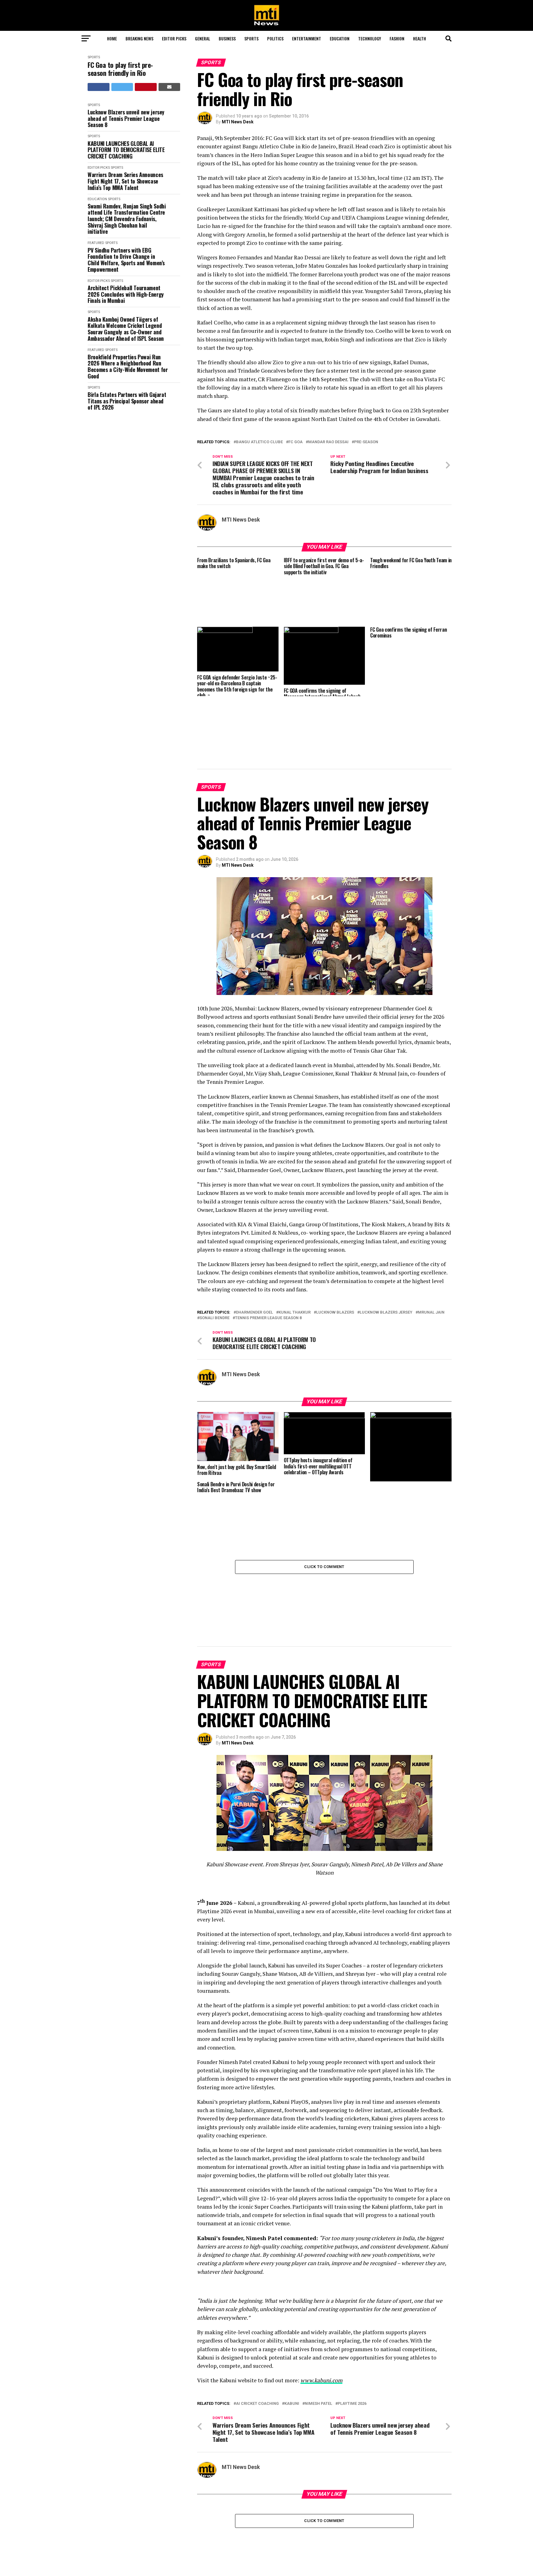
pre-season (366, 442)
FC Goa (295, 442)
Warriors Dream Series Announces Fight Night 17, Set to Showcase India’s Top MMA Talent (125, 181)
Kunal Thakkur (295, 1268)
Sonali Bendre (215, 1273)
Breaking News (139, 38)
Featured (96, 243)
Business (227, 38)
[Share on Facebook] (99, 87)
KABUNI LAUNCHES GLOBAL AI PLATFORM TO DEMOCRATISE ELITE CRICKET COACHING (126, 150)
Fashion (397, 38)
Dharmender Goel (254, 1268)
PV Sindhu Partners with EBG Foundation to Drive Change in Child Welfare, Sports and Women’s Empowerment (126, 260)
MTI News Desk (238, 122)
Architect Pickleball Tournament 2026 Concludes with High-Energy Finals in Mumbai (126, 294)
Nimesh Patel (318, 2314)
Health (419, 38)
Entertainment (307, 38)
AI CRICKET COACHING (257, 2314)
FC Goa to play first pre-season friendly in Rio (120, 69)
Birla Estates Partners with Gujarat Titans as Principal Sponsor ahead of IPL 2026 (127, 401)
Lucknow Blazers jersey (386, 1268)
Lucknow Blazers (335, 1268)
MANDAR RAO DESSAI (328, 442)
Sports (251, 38)
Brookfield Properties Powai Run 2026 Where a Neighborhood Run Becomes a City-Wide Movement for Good (128, 367)
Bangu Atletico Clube (259, 442)
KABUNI (292, 2314)
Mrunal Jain (431, 1268)
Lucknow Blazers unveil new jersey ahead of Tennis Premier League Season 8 (126, 118)
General (202, 38)
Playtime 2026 (352, 2314)
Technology (370, 38)
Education (340, 38)
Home (112, 38)
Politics (275, 38)
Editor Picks (174, 38)
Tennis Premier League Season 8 (268, 1273)
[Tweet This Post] (122, 87)
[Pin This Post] (146, 87)
